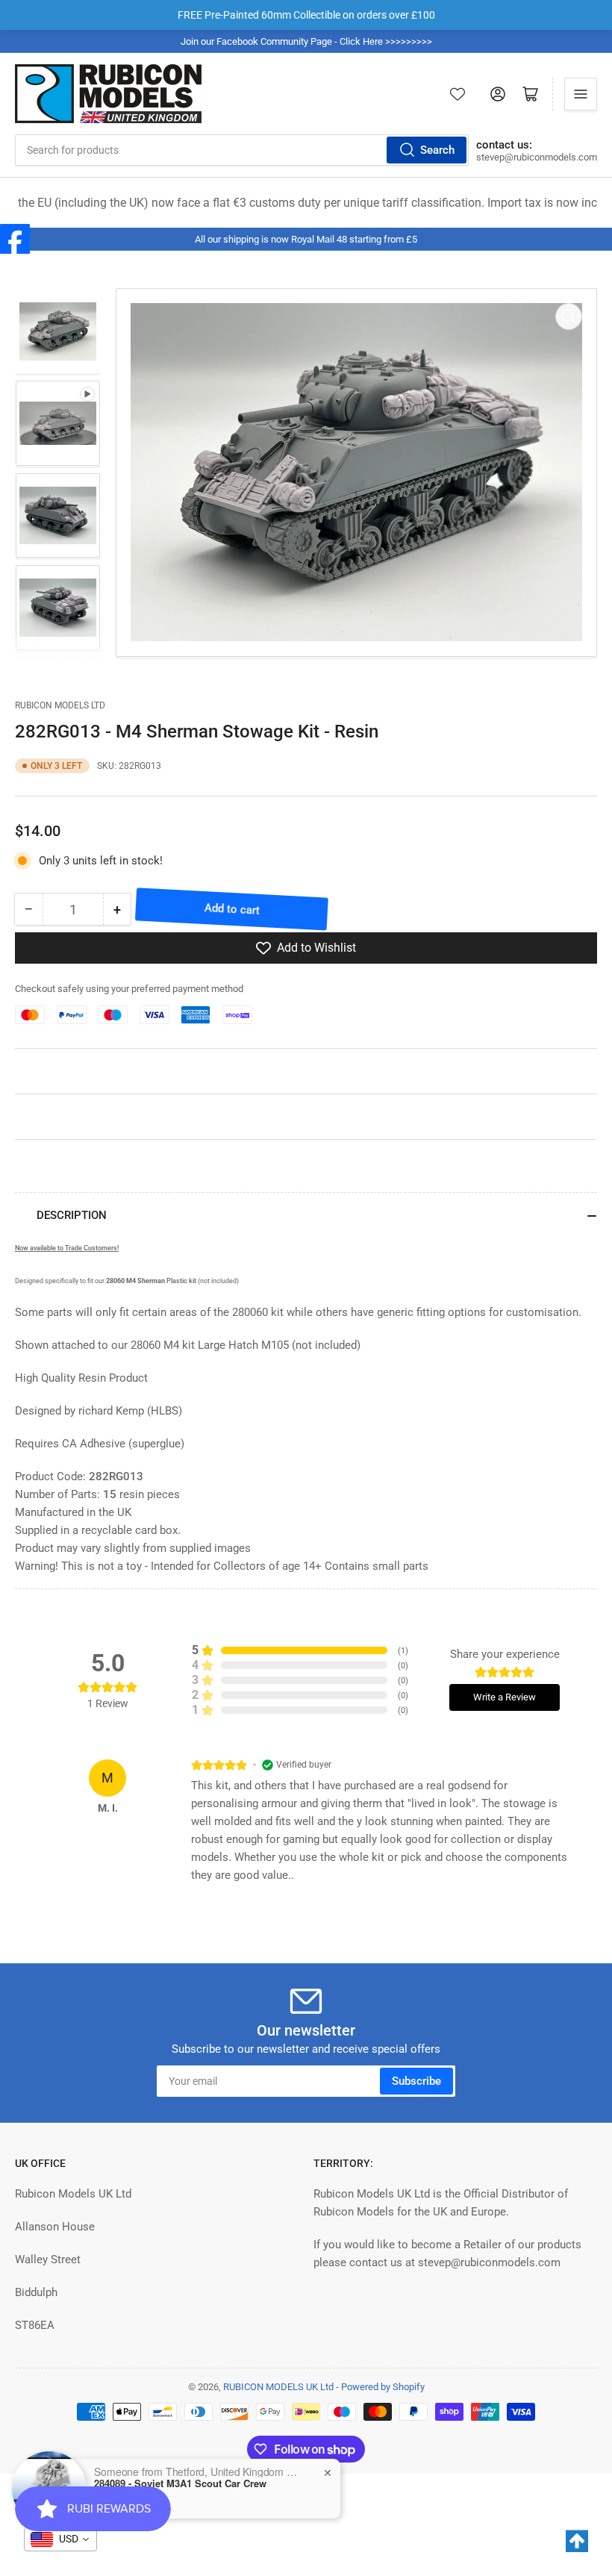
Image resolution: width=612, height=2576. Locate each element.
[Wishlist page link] (458, 94)
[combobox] (242, 150)
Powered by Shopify (383, 2387)
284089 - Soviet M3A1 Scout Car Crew (180, 2483)
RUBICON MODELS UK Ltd (278, 2387)
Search (437, 150)
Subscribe (416, 2081)
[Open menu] (581, 94)
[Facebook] (15, 239)
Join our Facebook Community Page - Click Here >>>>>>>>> (306, 41)
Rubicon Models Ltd (60, 705)
